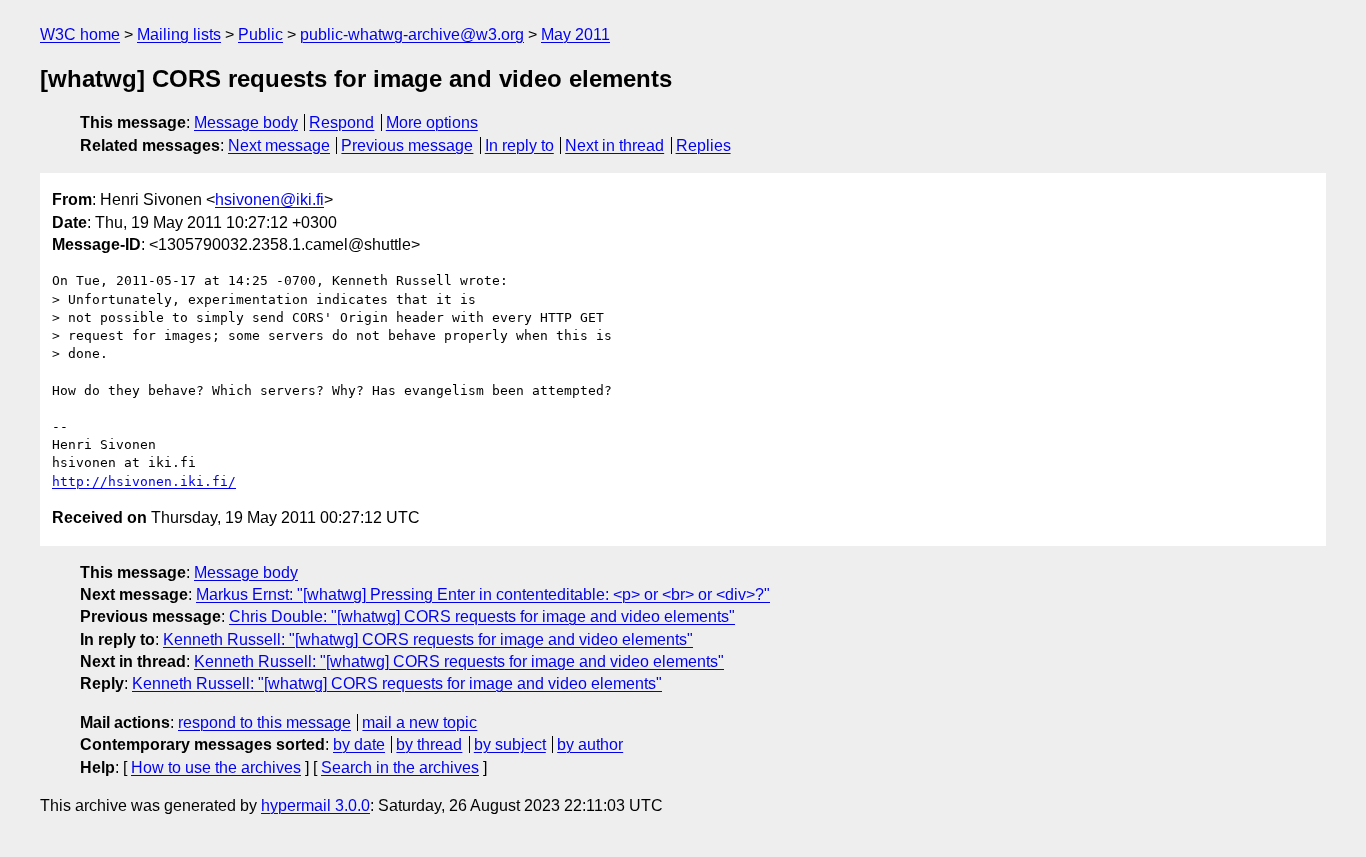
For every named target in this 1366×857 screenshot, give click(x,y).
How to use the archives (216, 767)
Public (260, 34)
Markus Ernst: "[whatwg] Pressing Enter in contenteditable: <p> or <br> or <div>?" (483, 594)
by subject (510, 744)
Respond (341, 122)
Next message (279, 145)
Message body (246, 122)
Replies (703, 145)
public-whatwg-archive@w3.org (412, 34)
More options (432, 122)
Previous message (407, 145)
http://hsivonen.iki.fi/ (144, 481)
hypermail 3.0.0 (315, 805)
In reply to (519, 145)
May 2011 (575, 34)
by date (359, 744)
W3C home (80, 34)
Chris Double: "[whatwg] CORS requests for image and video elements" (482, 616)
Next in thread (614, 145)
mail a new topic (419, 722)
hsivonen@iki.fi (269, 199)
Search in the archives (400, 767)
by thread (429, 744)
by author (590, 744)
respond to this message (264, 722)
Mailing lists (179, 34)
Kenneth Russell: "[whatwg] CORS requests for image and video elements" (428, 639)
